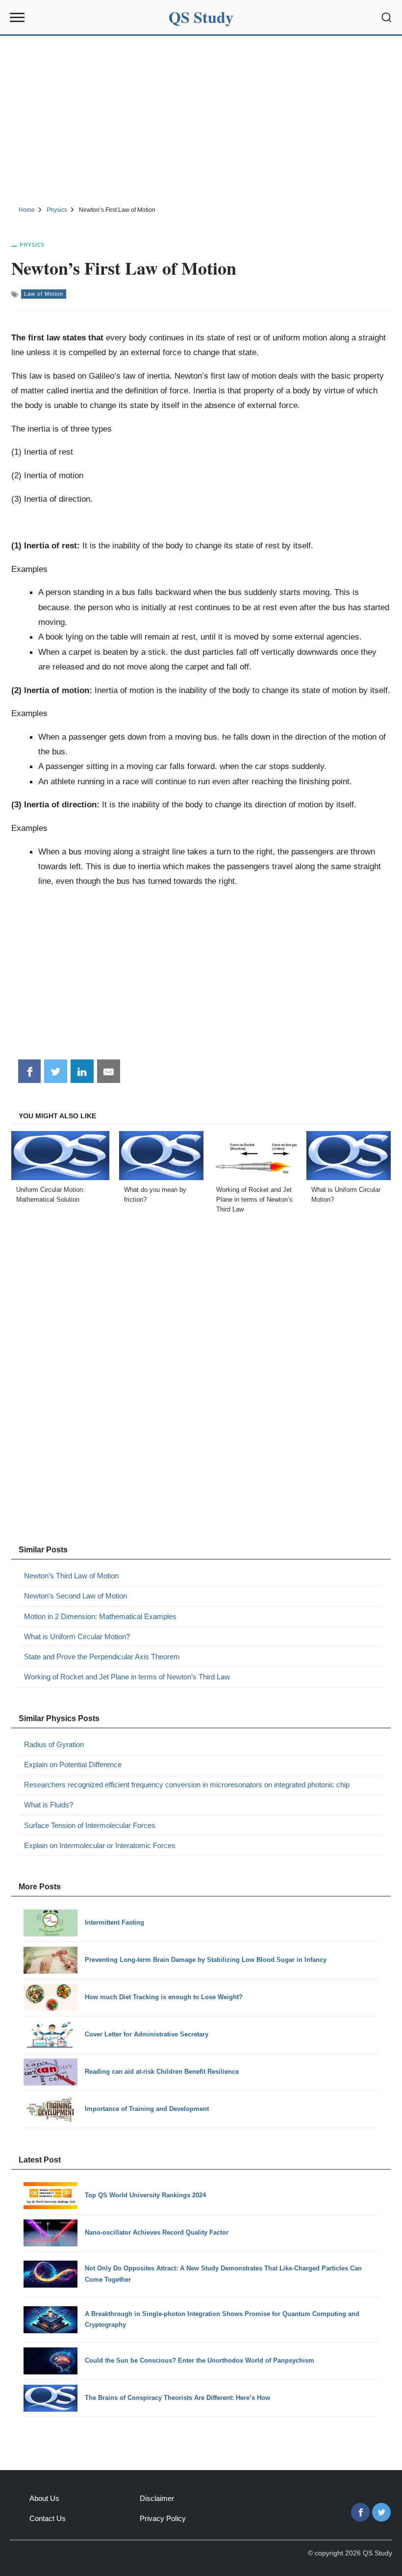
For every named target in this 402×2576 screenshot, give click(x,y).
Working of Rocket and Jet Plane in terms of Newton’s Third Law (127, 1677)
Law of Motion (44, 294)
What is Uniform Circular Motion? (77, 1636)
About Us (44, 2498)
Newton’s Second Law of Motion (75, 1596)
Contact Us (48, 2518)
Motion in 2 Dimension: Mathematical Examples (100, 1616)
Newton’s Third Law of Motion (71, 1576)
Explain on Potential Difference (73, 1765)
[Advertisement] (201, 119)
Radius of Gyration (54, 1744)
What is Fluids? (49, 1805)
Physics (32, 245)
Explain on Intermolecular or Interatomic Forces (100, 1845)
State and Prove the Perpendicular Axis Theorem (102, 1657)
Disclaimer (157, 2498)
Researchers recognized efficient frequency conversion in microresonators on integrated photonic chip (187, 1785)
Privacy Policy (163, 2518)
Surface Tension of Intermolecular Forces (90, 1825)
